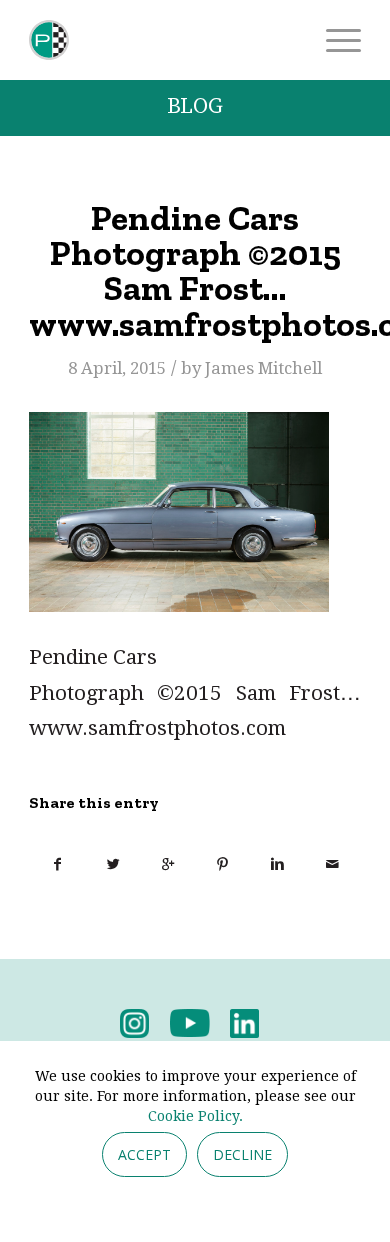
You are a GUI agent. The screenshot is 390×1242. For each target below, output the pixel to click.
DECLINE (242, 1154)
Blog (195, 106)
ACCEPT (144, 1154)
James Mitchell (263, 368)
